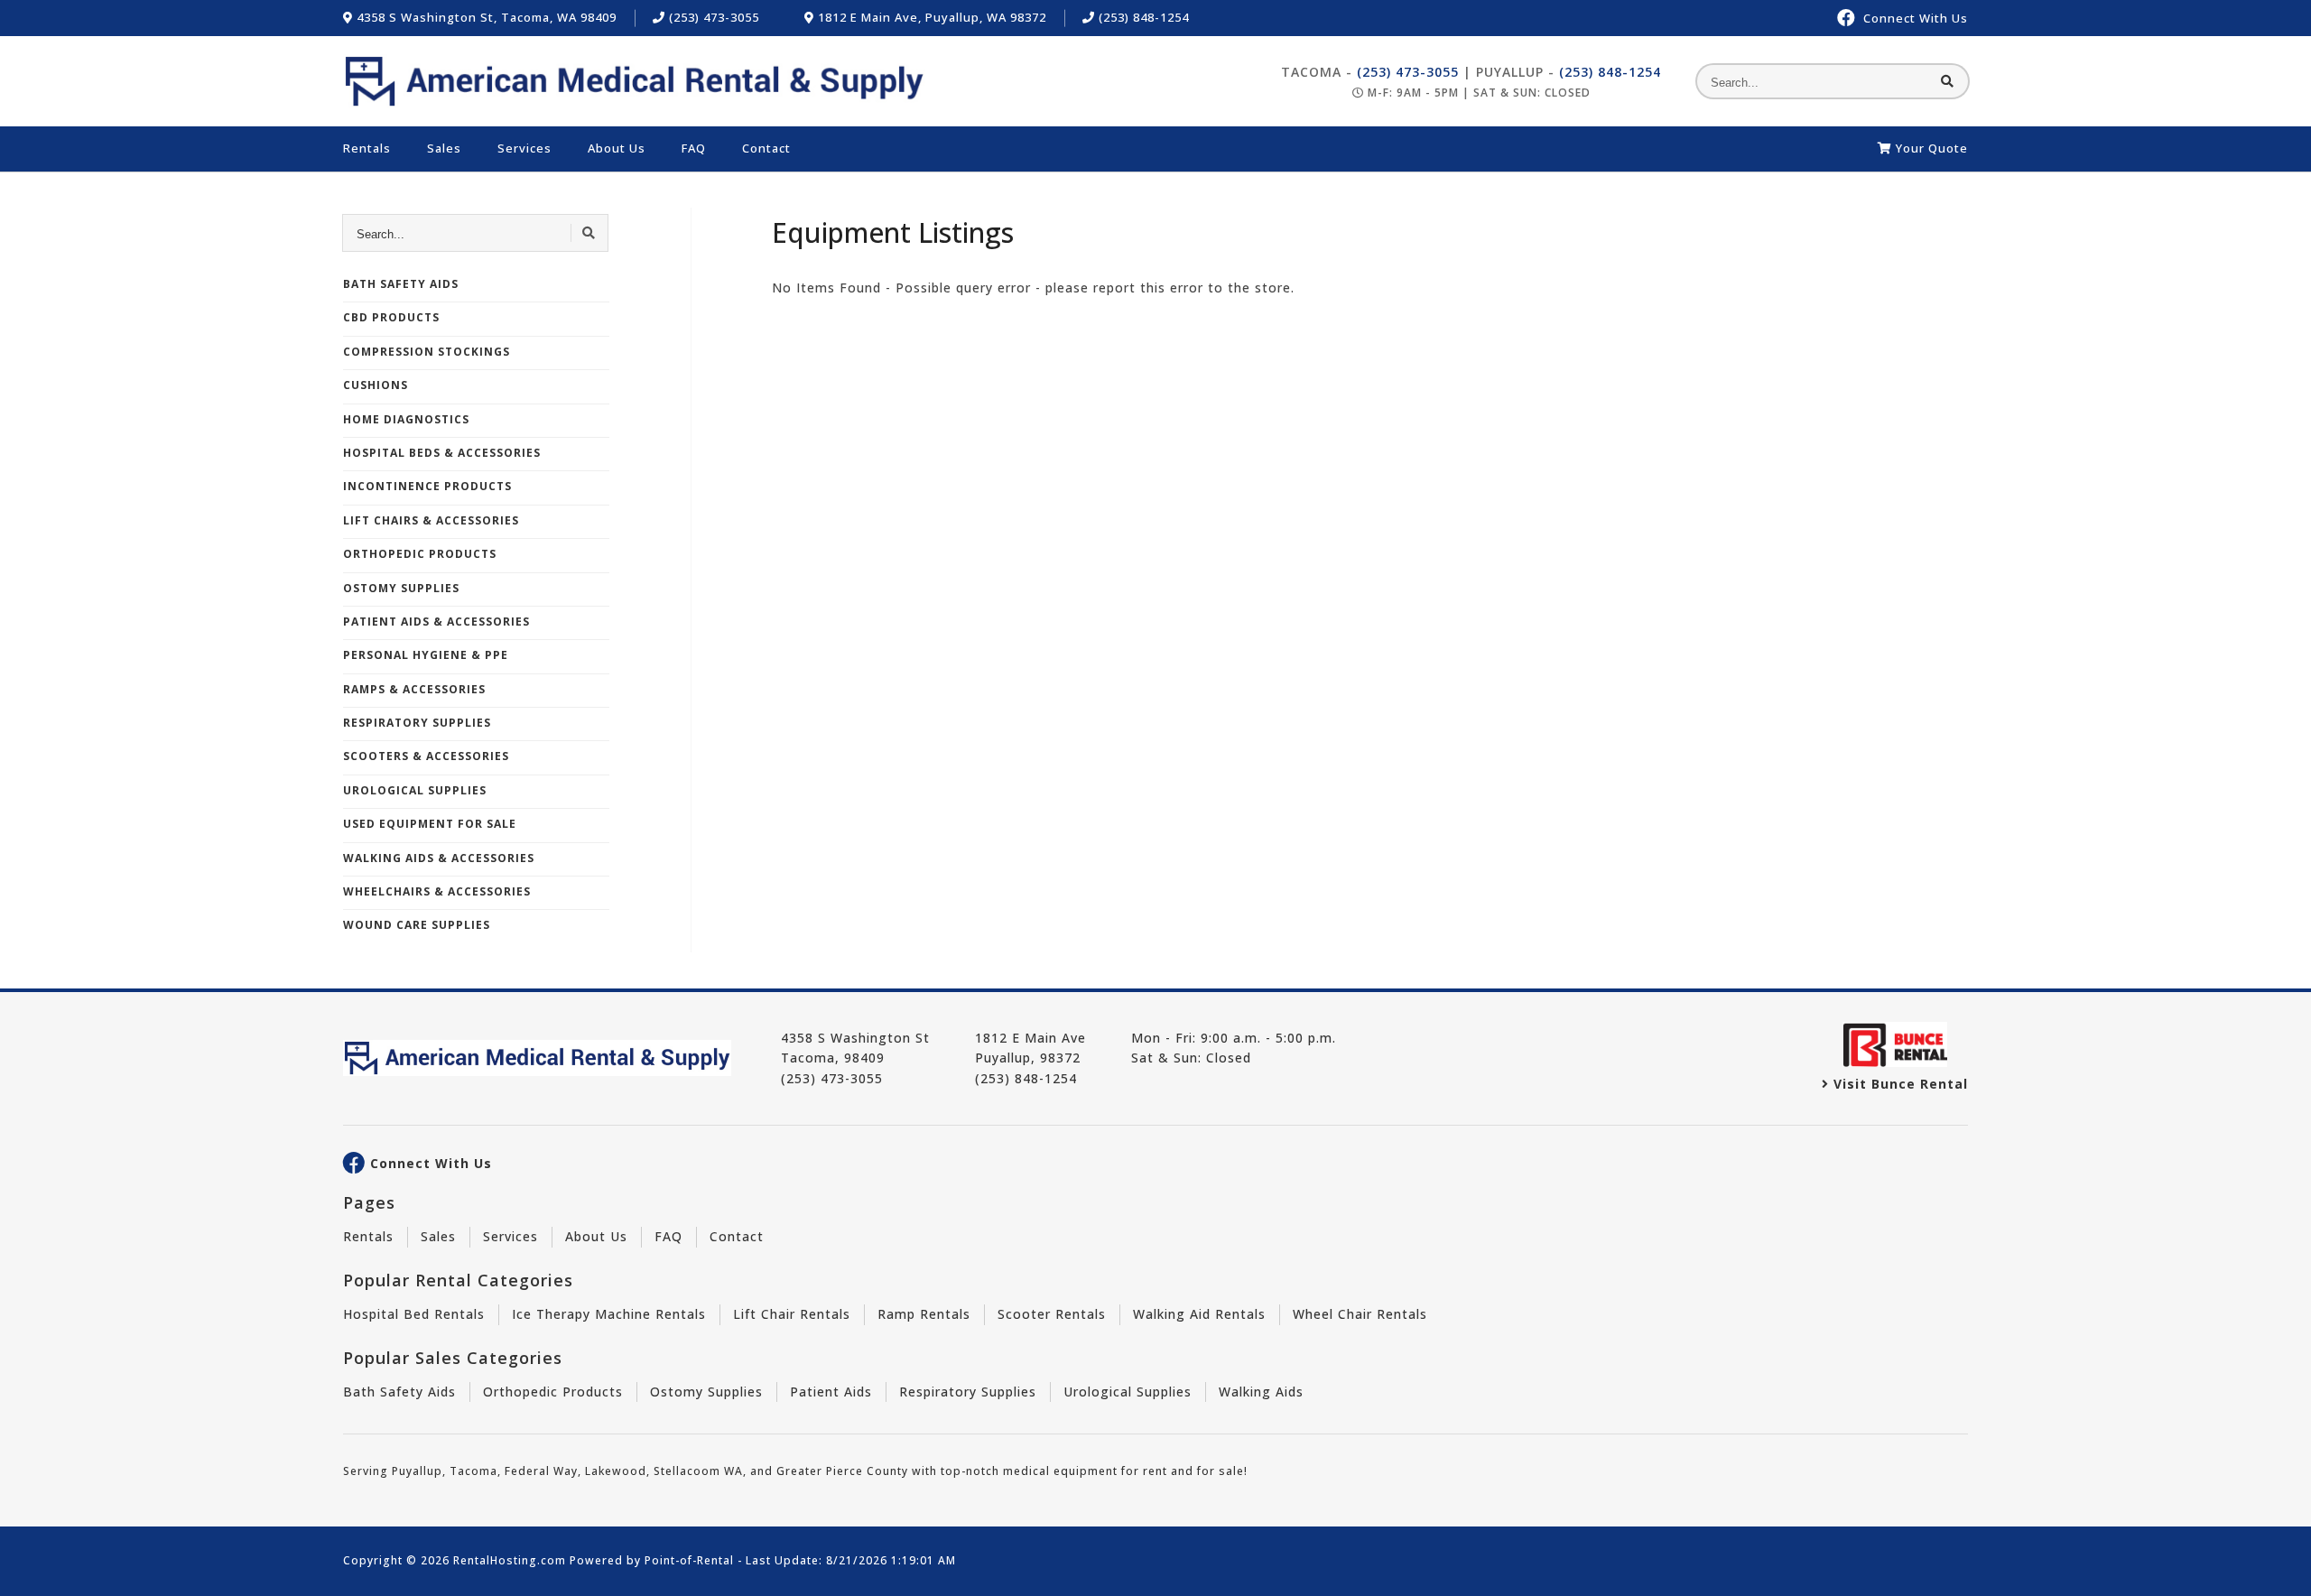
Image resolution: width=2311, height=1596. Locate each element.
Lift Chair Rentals (792, 1314)
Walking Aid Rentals (1199, 1314)
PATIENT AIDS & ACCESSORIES (436, 622)
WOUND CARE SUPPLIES (417, 925)
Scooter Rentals (1052, 1314)
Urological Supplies (1128, 1392)
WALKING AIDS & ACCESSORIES (439, 858)
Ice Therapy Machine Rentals (609, 1314)
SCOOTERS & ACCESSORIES (426, 756)
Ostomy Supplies (706, 1392)
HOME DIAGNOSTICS (406, 419)
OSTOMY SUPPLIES (401, 588)
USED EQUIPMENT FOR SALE (430, 824)
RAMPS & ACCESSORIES (414, 689)
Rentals (367, 148)
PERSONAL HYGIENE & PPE (426, 655)
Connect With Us (431, 1164)
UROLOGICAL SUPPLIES (415, 790)
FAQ (694, 148)
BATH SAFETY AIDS (401, 284)
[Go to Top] (2277, 1565)
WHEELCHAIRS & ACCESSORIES (437, 891)
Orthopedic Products (553, 1392)
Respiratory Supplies (968, 1392)
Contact (766, 148)
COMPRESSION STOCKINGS (427, 352)
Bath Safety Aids (399, 1392)
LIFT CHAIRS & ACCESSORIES (431, 520)
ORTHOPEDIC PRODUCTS (420, 554)
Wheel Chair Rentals (1360, 1314)
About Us (617, 148)
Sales (444, 148)
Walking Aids (1261, 1392)
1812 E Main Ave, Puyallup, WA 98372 (930, 17)
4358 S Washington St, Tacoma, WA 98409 (485, 17)
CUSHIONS (376, 385)
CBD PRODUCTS (391, 317)
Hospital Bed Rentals (414, 1314)
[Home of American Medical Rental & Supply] (634, 81)
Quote (1932, 148)
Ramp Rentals (924, 1314)
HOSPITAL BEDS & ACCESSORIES (442, 453)
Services (524, 148)
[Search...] (1948, 81)
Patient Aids (831, 1392)
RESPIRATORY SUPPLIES (417, 723)
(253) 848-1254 (1142, 17)
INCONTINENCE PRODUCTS (427, 486)
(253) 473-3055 (712, 17)
